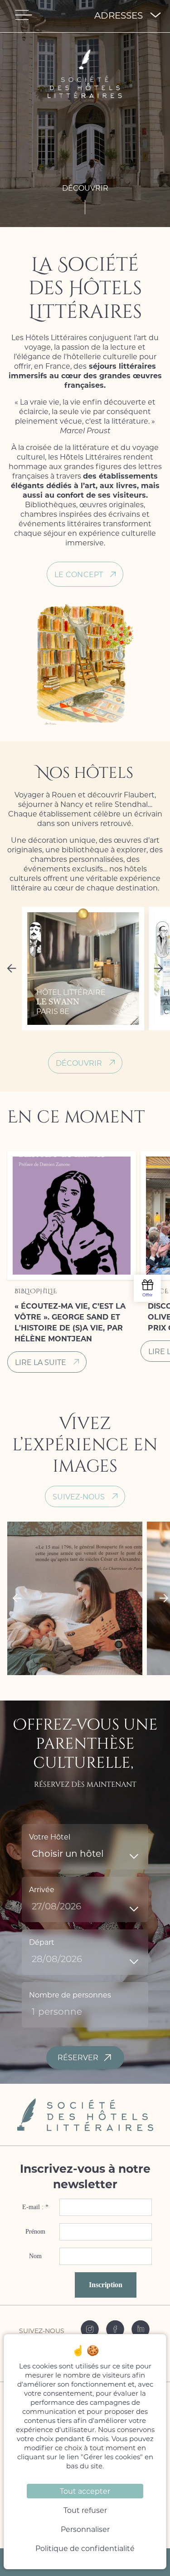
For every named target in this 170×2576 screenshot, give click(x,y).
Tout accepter (85, 2491)
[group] (83, 969)
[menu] (24, 15)
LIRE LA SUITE (41, 1362)
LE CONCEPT (79, 574)
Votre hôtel (50, 1837)
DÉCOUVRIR (79, 1063)
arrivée (42, 1889)
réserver (78, 2057)
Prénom (35, 2232)
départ (42, 1942)
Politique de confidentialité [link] (85, 2548)
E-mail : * (35, 2207)
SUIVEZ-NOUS (79, 1496)
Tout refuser (85, 2510)
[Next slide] (160, 969)
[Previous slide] (10, 969)
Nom (35, 2256)
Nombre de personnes (70, 1995)
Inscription (106, 2285)
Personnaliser (85, 2529)
